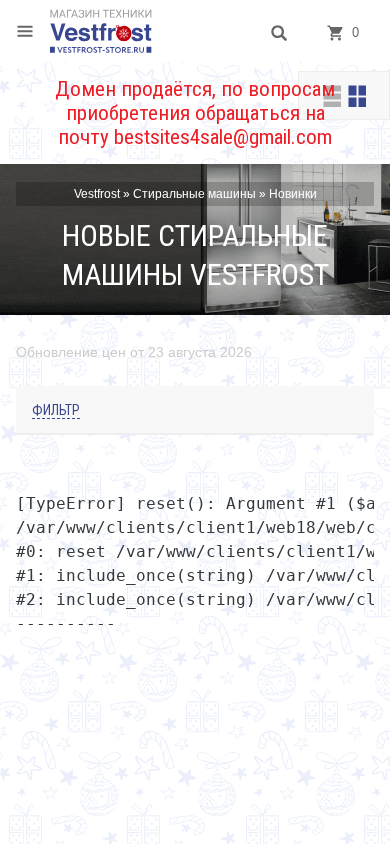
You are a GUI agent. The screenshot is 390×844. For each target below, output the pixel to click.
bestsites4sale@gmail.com (223, 137)
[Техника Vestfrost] (101, 31)
